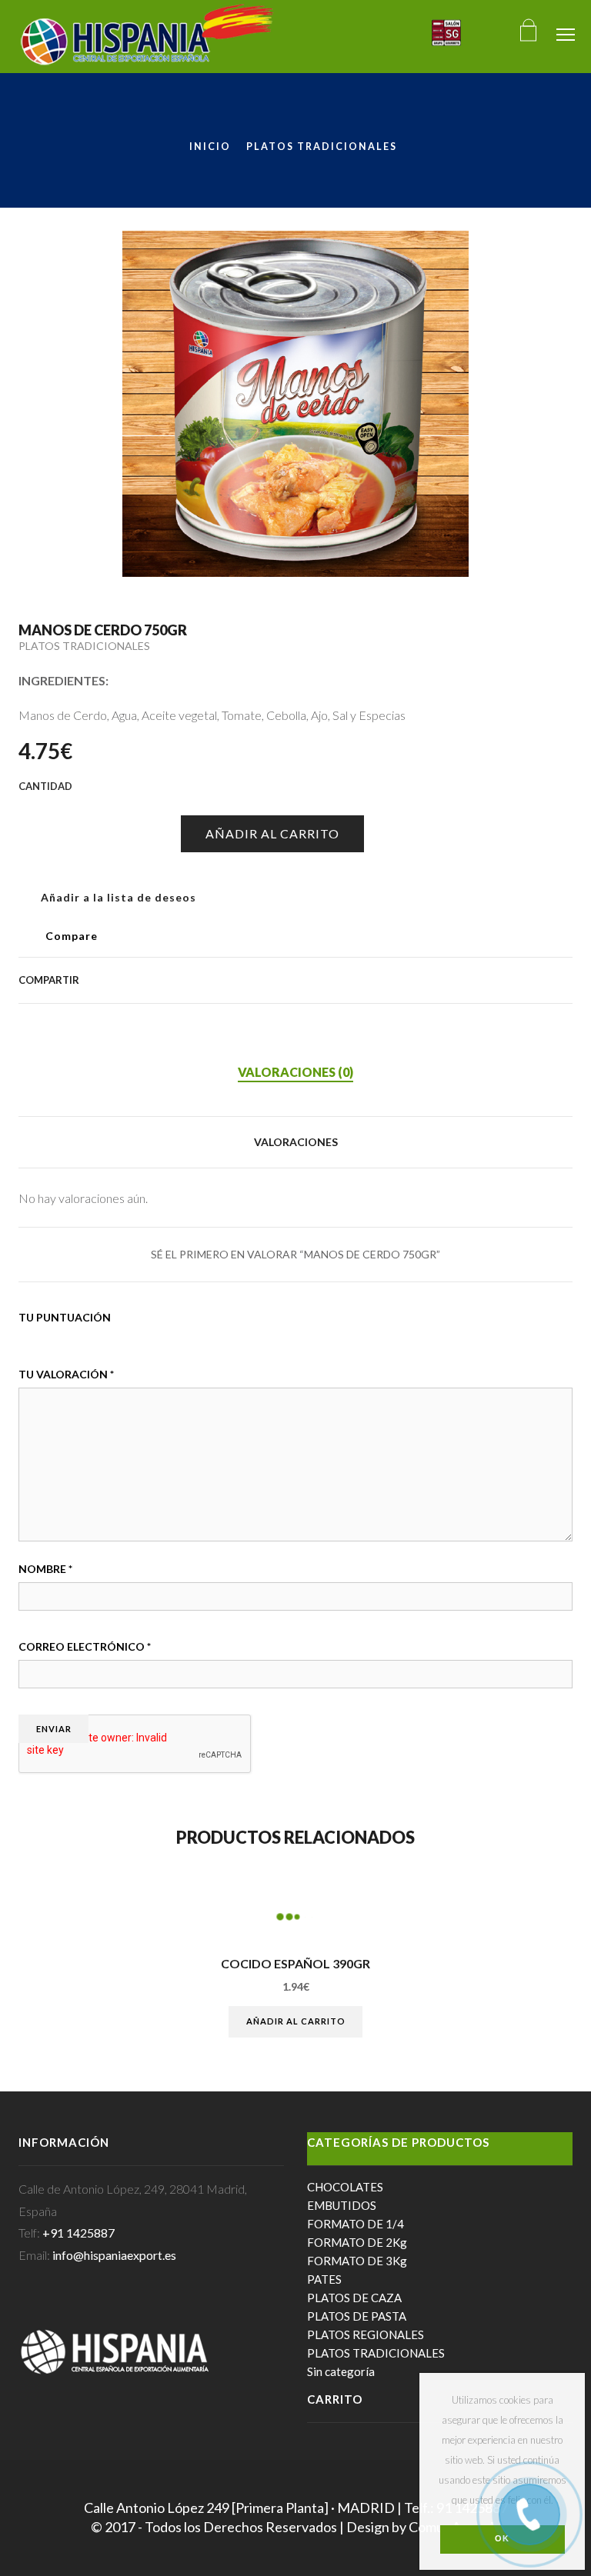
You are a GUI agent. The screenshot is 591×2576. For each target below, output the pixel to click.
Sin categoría (341, 2371)
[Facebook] (396, 980)
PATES (324, 2279)
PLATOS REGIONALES (366, 2334)
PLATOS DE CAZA (354, 2298)
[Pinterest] (445, 980)
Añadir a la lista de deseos (117, 897)
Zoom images (51, 533)
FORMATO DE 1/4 (356, 2224)
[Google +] (469, 980)
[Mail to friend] (494, 980)
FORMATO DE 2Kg (357, 2242)
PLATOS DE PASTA (357, 2316)
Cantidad (31, 808)
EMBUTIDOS (342, 2205)
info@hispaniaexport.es (114, 2255)
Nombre (45, 1569)
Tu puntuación (65, 1317)
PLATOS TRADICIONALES (322, 147)
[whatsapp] (543, 980)
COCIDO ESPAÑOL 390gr (295, 1964)
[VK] (420, 980)
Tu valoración (66, 1374)
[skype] (564, 980)
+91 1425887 (78, 2233)
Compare (72, 936)
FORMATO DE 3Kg (357, 2261)
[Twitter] (371, 980)
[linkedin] (519, 980)
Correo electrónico (85, 1646)
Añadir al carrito (272, 833)
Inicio (210, 147)
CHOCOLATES (345, 2187)
